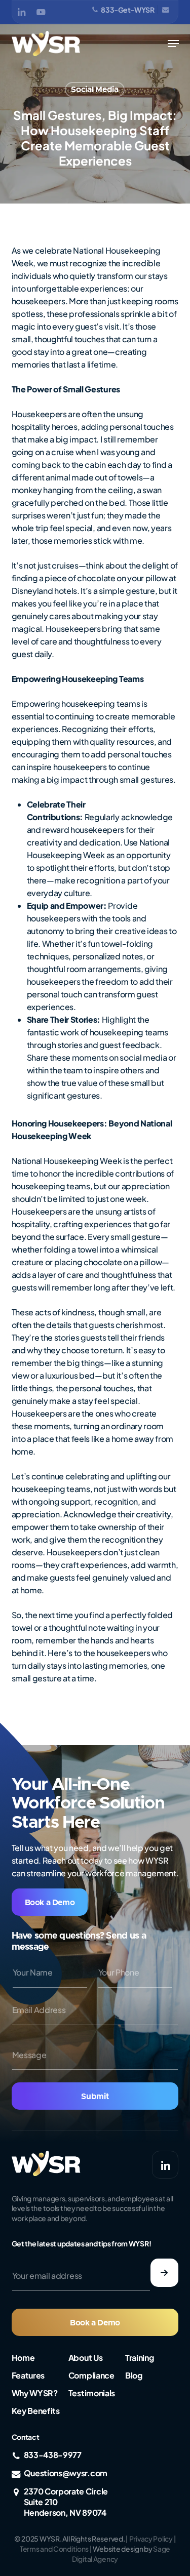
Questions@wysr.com (66, 2473)
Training (139, 2358)
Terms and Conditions (54, 2549)
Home (23, 2358)
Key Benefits (36, 2411)
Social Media (94, 90)
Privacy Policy (151, 2539)
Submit (95, 2097)
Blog (134, 2375)
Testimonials (92, 2393)
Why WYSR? (35, 2393)
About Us (85, 2358)
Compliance (91, 2375)
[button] (173, 44)
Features (28, 2375)
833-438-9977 (53, 2455)
